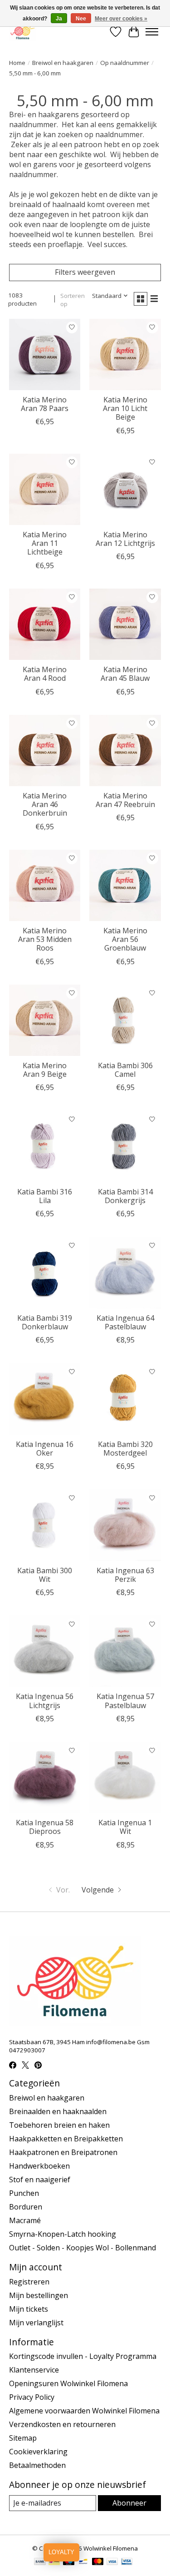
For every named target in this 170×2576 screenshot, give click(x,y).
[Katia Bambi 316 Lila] (45, 1146)
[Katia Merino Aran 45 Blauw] (125, 624)
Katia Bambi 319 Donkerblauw (45, 1322)
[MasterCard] (98, 2562)
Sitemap (23, 2438)
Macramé (25, 2220)
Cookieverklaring (38, 2452)
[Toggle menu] (152, 32)
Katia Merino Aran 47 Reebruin (125, 800)
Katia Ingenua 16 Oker (45, 1449)
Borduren (26, 2207)
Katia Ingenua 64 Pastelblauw (125, 1322)
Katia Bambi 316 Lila (45, 1196)
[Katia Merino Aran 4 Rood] (45, 624)
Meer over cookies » (121, 19)
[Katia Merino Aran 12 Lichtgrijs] (125, 489)
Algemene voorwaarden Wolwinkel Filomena (84, 2411)
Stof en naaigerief (40, 2180)
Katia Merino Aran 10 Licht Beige (125, 408)
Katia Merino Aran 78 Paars (45, 404)
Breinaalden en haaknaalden (58, 2111)
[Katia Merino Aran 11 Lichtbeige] (45, 489)
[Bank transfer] (40, 2562)
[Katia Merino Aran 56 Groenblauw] (125, 885)
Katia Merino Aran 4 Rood (45, 674)
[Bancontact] (83, 2562)
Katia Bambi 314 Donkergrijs (125, 1196)
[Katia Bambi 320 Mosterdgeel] (125, 1399)
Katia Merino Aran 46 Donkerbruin (45, 804)
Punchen (24, 2193)
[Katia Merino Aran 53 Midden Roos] (45, 885)
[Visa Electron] (127, 2562)
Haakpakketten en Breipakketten (66, 2139)
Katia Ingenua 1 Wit (125, 1827)
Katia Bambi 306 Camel (125, 1070)
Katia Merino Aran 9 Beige (45, 1070)
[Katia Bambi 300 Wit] (45, 1525)
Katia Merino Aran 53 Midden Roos (45, 939)
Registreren (29, 2282)
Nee (81, 19)
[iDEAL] (54, 2562)
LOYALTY (61, 2552)
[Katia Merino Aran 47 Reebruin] (125, 751)
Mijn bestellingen (39, 2295)
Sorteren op (73, 300)
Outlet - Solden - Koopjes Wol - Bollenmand (83, 2248)
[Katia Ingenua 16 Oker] (45, 1399)
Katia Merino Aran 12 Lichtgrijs (125, 539)
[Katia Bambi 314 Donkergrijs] (125, 1146)
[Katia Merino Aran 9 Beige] (45, 1020)
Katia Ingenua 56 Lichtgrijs (45, 1701)
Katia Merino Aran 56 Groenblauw (125, 939)
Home (17, 63)
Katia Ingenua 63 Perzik (125, 1575)
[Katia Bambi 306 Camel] (125, 1020)
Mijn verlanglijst (36, 2323)
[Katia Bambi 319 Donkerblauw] (45, 1272)
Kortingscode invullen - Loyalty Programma (83, 2356)
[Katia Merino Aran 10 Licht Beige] (125, 354)
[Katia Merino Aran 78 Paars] (45, 354)
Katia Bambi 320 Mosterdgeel (125, 1449)
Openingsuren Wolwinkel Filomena (68, 2383)
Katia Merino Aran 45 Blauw (125, 674)
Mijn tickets (29, 2309)
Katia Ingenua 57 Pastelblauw (125, 1701)
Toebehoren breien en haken (59, 2125)
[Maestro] (69, 2562)
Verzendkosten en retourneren (62, 2424)
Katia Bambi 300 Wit (45, 1575)
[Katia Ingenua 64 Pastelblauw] (125, 1272)
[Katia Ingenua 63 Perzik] (125, 1525)
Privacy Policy (32, 2397)
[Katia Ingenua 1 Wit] (125, 1777)
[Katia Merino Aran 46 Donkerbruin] (45, 751)
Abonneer (129, 2503)
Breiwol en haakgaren (63, 63)
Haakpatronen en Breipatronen (63, 2152)
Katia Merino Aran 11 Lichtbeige (45, 543)
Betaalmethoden (37, 2465)
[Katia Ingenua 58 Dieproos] (45, 1777)
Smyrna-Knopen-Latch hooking (63, 2234)
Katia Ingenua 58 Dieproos (45, 1827)
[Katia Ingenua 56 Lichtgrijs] (45, 1651)
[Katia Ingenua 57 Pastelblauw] (125, 1651)
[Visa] (112, 2562)
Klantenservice (34, 2370)
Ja (59, 19)
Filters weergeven (85, 272)
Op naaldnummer (125, 63)
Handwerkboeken (39, 2166)
